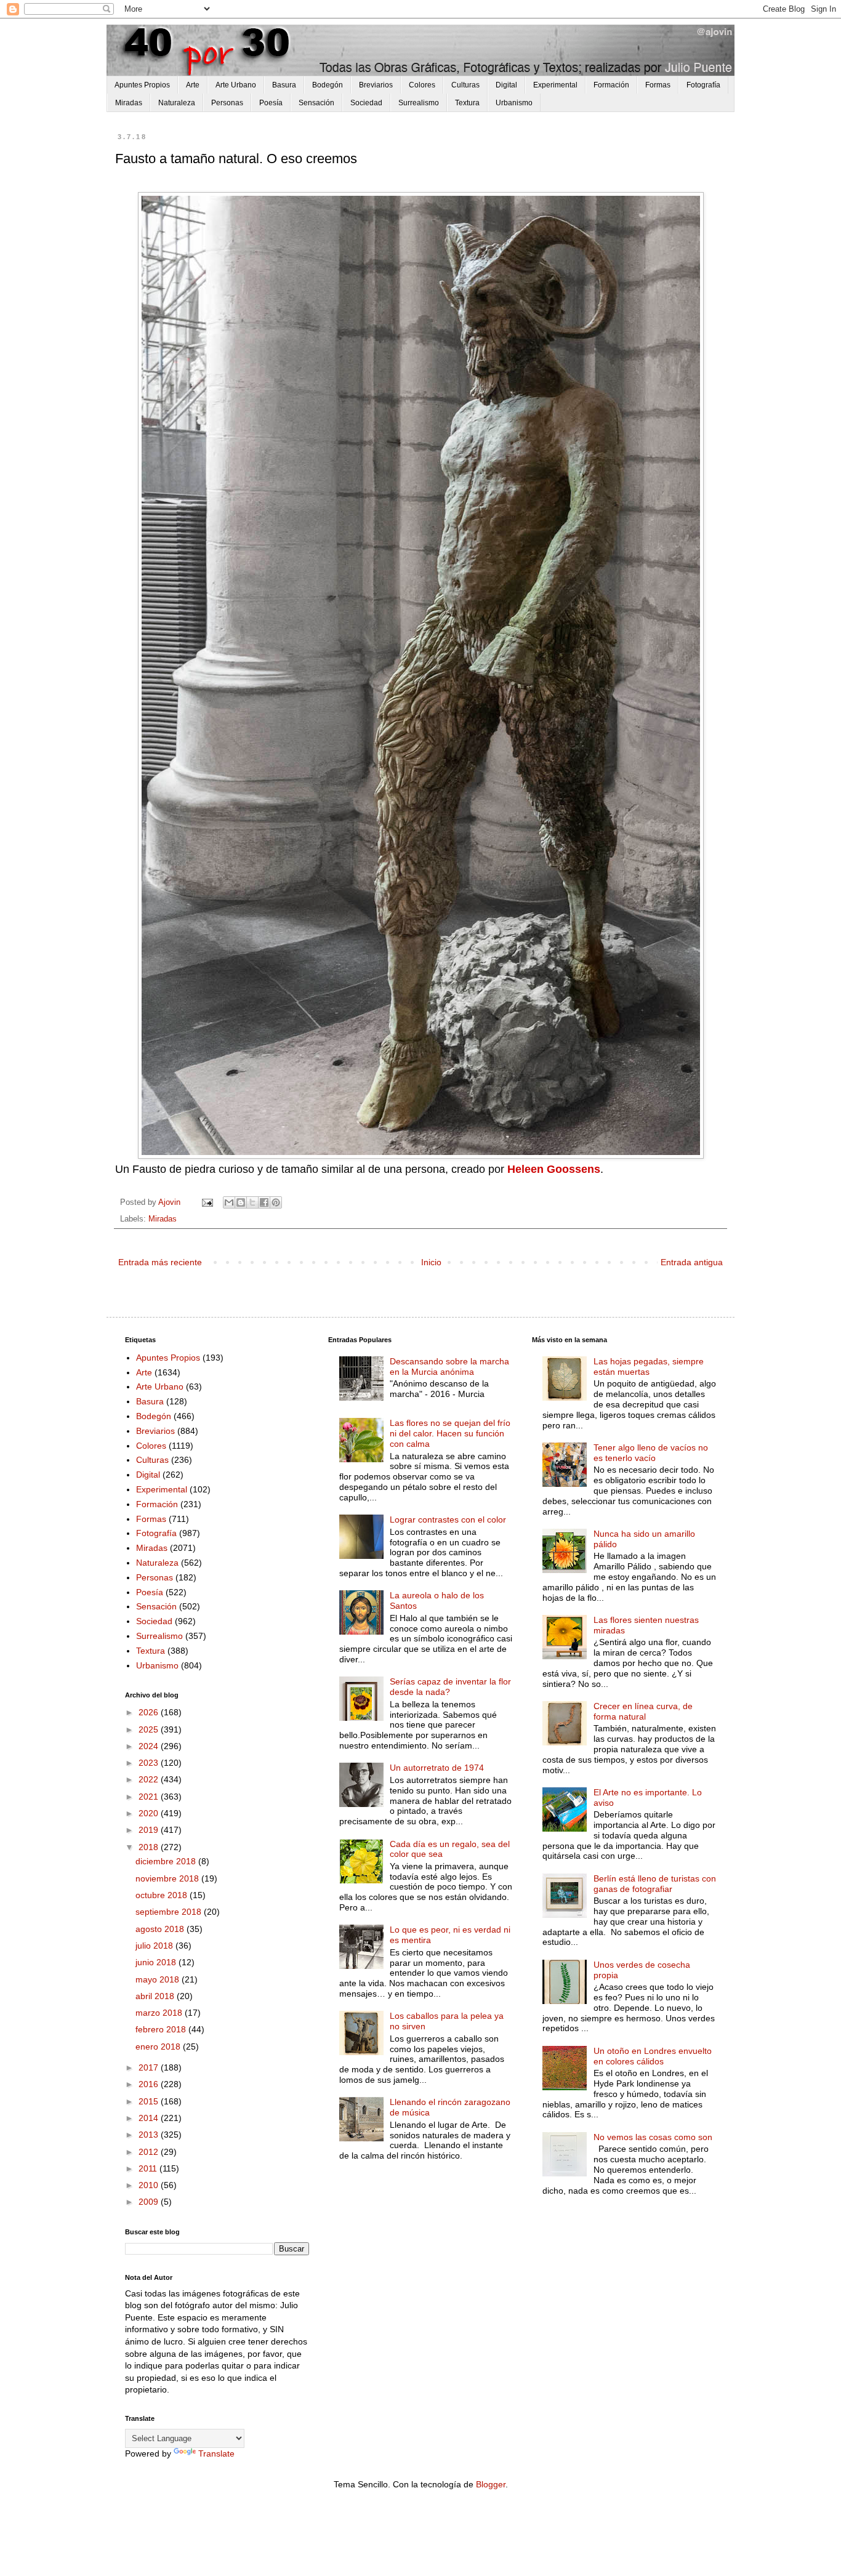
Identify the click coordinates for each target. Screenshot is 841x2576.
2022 (150, 1779)
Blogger (491, 2484)
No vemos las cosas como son (653, 2137)
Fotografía (703, 85)
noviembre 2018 (168, 1878)
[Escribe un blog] (241, 1202)
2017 (150, 2067)
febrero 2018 (162, 2029)
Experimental (555, 85)
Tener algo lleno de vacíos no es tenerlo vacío (651, 1453)
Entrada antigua (692, 1262)
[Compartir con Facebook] (264, 1202)
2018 (150, 1847)
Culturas (465, 85)
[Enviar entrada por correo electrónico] (207, 1202)
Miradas (129, 103)
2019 (150, 1830)
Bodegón (328, 85)
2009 (150, 2202)
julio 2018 (155, 1946)
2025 (150, 1729)
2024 (150, 1746)
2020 (150, 1813)
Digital (506, 85)
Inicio (431, 1262)
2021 (150, 1797)
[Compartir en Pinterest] (276, 1202)
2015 (150, 2101)
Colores (422, 85)
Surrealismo (419, 103)
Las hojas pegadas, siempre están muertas (649, 1366)
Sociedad (366, 103)
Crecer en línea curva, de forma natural (643, 1711)
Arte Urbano (236, 85)
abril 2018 (156, 1996)
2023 (150, 1763)
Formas (658, 85)
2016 (150, 2084)
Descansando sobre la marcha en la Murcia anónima (449, 1366)
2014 (150, 2118)
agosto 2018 (161, 1929)
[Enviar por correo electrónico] (229, 1202)
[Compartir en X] (252, 1202)
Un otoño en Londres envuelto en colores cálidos (653, 2056)
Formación (611, 85)
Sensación (316, 103)
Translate (216, 2453)
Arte (193, 85)
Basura (284, 85)
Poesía (271, 103)
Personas (227, 103)
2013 (150, 2135)
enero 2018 (159, 2047)
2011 (149, 2168)
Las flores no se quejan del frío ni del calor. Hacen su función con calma (450, 1433)
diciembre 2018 (167, 1861)
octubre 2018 (163, 1895)
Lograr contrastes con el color (448, 1519)
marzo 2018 (160, 2013)
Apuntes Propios (142, 85)
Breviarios (376, 85)
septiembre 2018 (170, 1912)
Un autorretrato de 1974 (437, 1768)
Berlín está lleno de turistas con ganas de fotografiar (655, 1884)
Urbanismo (514, 103)
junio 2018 (157, 1962)
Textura (467, 103)
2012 (150, 2152)
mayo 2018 (159, 1979)
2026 (150, 1712)
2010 (150, 2185)
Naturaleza (177, 103)
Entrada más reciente (160, 1262)
